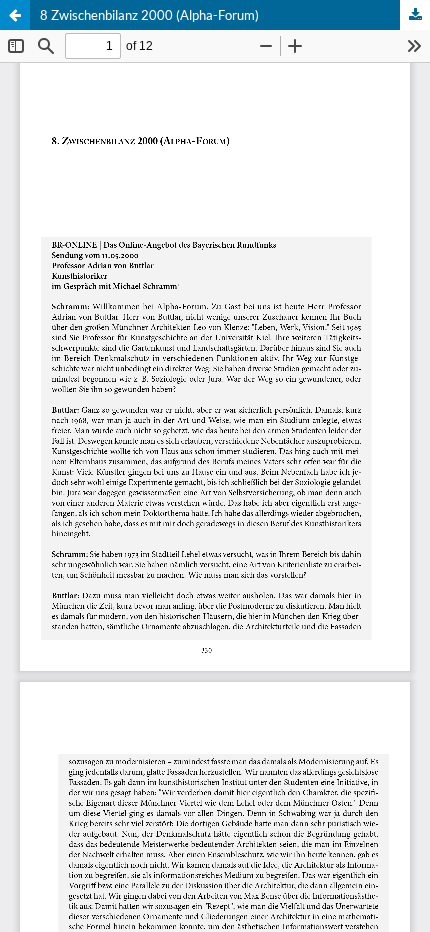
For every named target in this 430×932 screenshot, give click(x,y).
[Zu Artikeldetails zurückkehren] (15, 15)
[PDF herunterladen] (415, 15)
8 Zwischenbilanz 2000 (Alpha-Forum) (149, 15)
